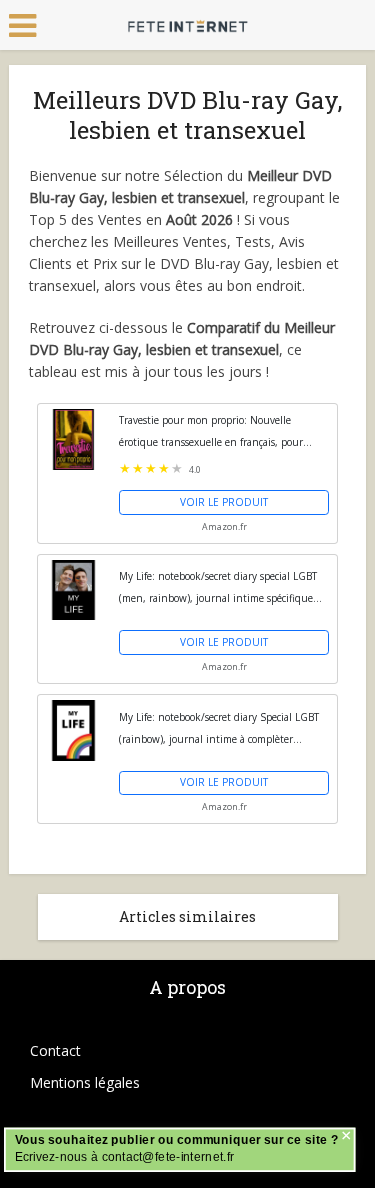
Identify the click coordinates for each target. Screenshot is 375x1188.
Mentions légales (85, 1082)
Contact (55, 1050)
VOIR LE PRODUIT (224, 502)
